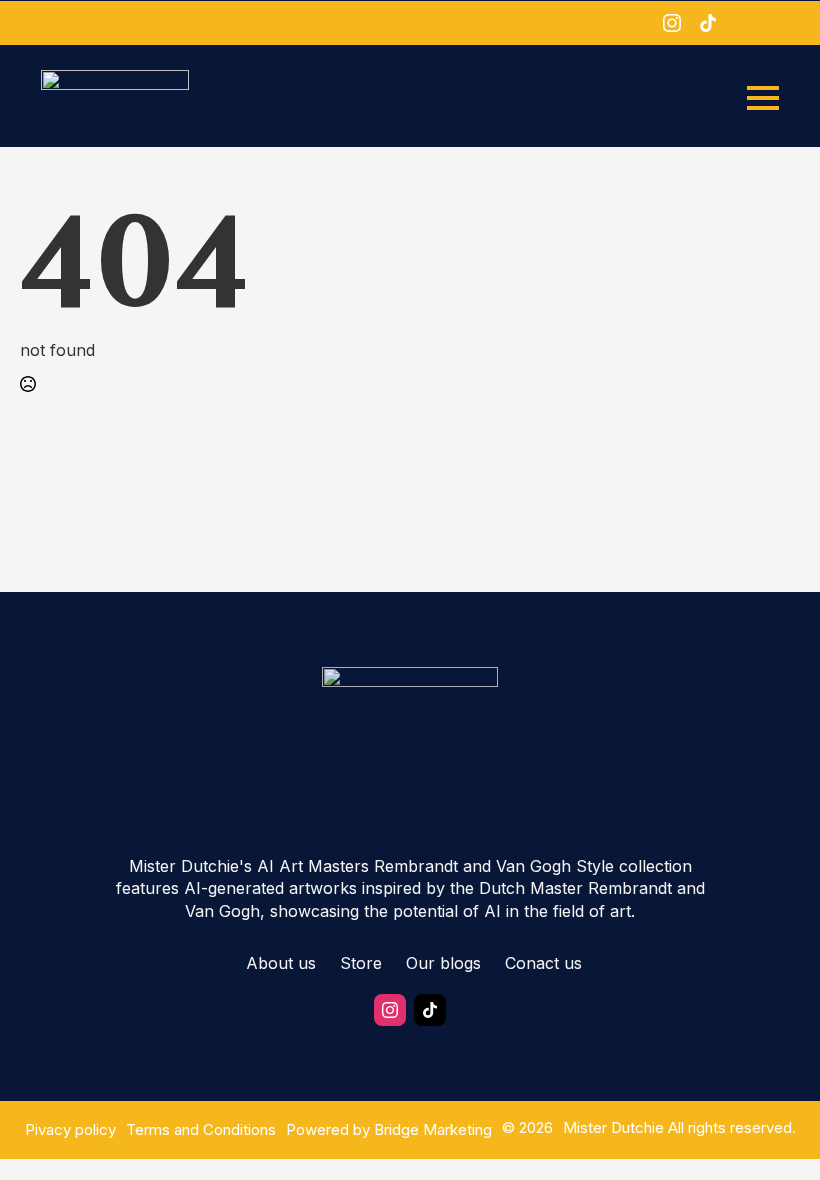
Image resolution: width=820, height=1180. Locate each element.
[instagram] (672, 23)
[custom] (708, 23)
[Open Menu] (763, 98)
